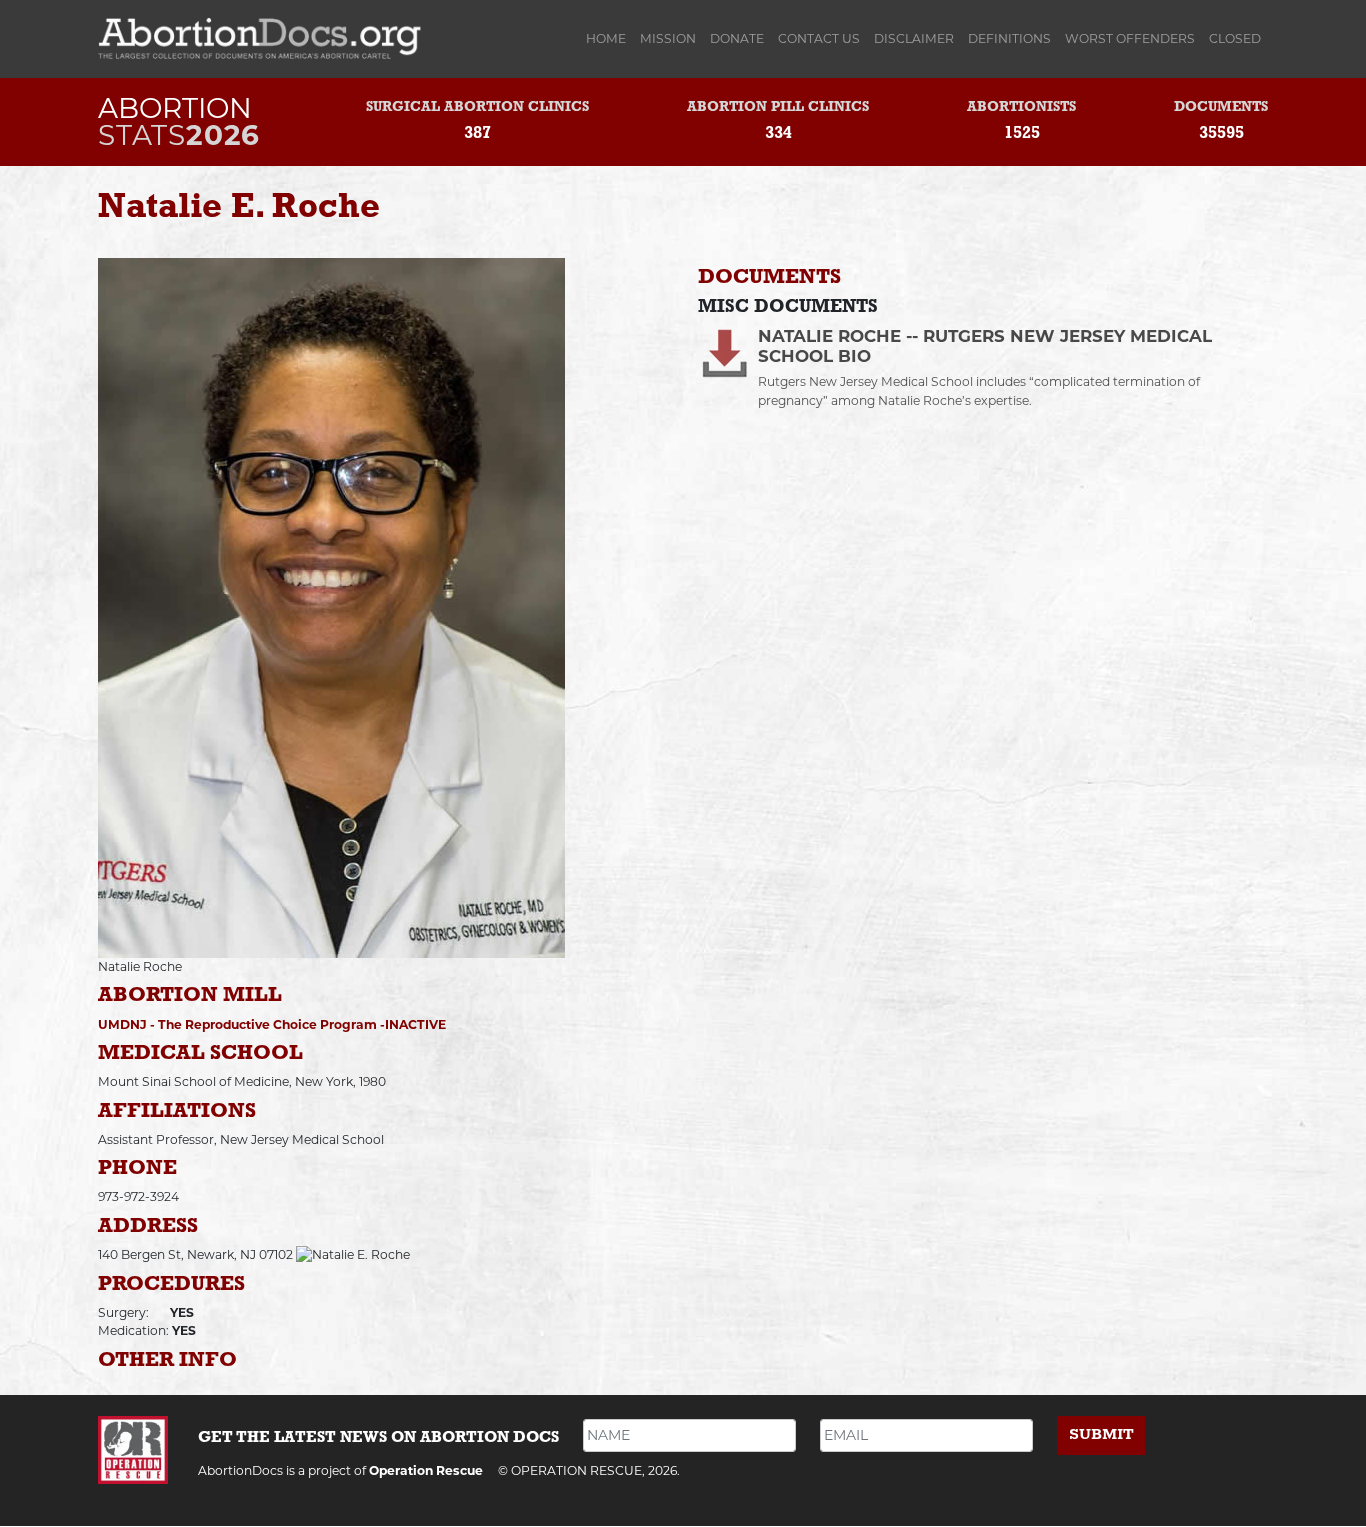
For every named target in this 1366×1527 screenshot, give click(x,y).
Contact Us (819, 38)
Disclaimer (914, 38)
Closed (1235, 38)
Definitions (1009, 38)
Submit (1101, 1434)
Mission (668, 38)
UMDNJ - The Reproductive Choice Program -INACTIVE (272, 1024)
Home (609, 38)
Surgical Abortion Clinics (477, 107)
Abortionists (1021, 107)
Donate (737, 38)
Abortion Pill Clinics (778, 107)
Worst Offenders (1130, 38)
